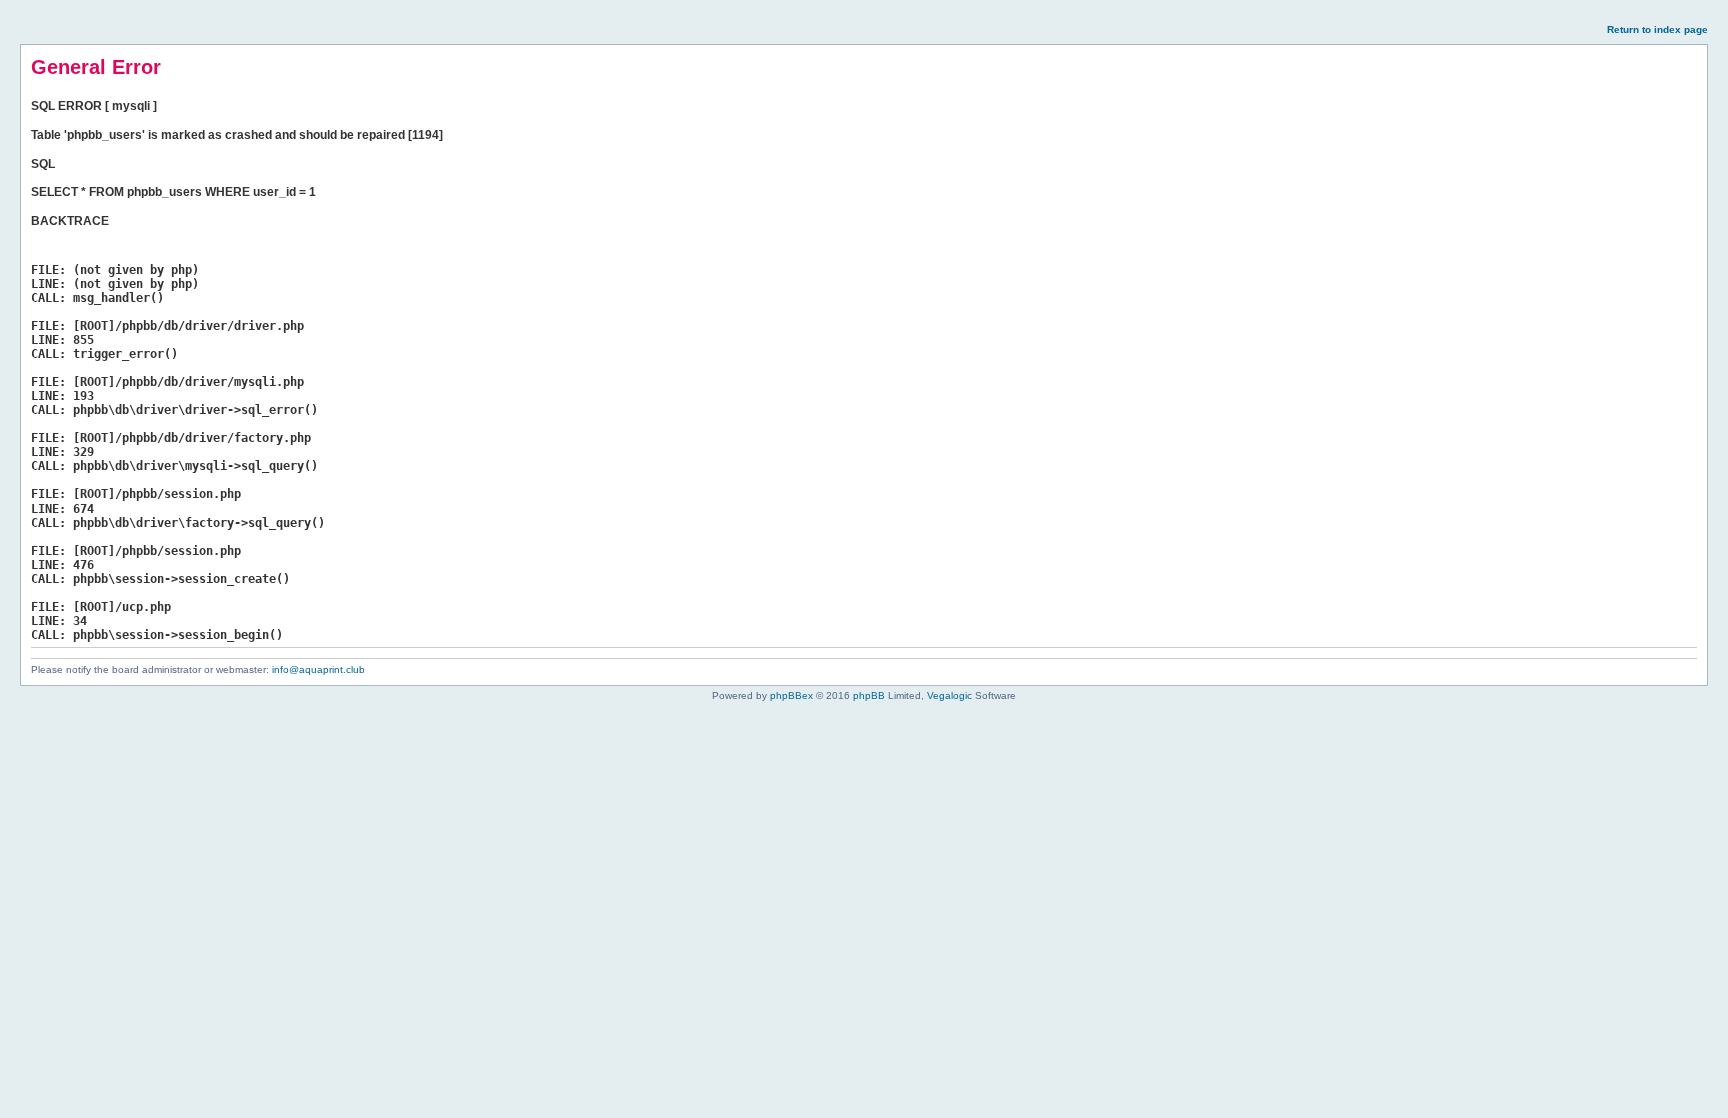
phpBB (869, 695)
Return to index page (1657, 29)
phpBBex (791, 695)
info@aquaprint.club (318, 669)
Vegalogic (949, 695)
